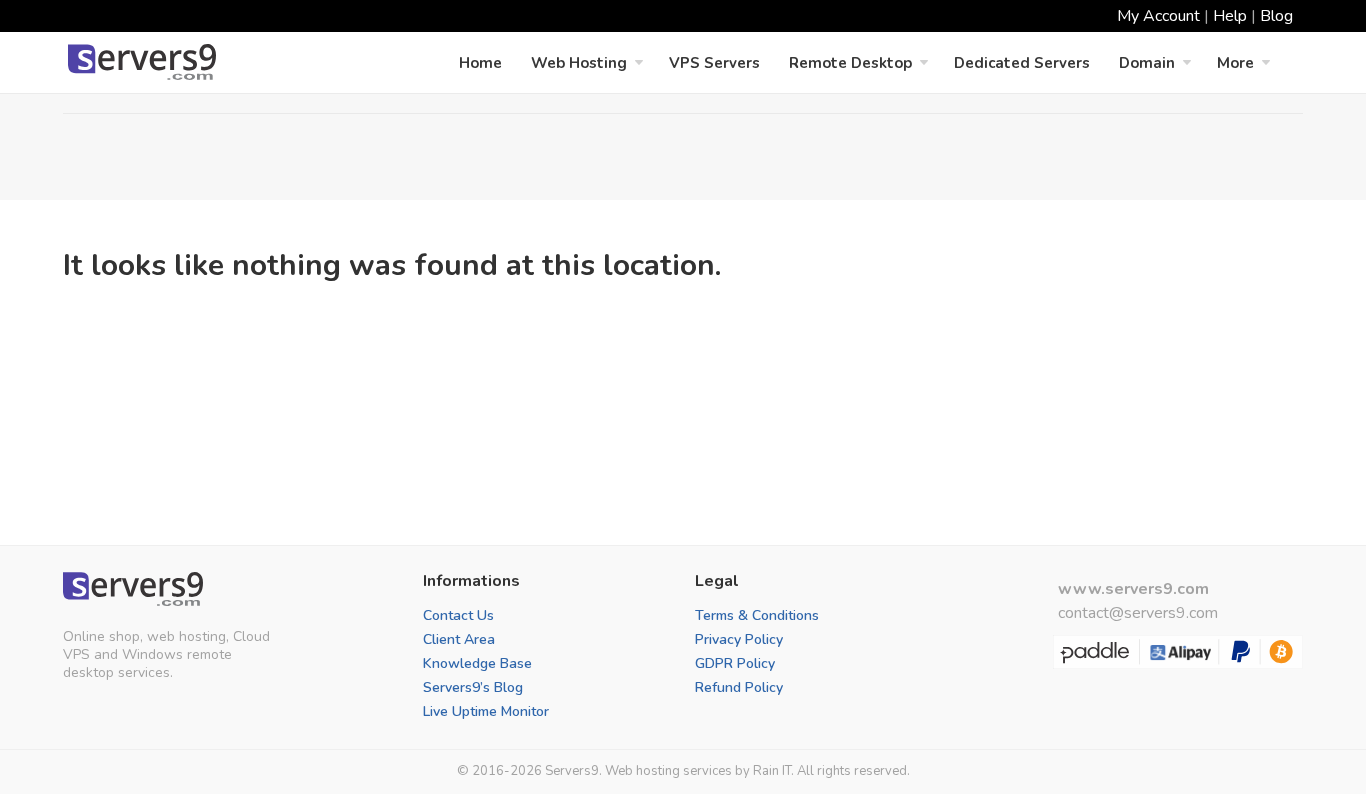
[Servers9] (133, 589)
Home (480, 63)
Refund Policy (739, 687)
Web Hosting (579, 63)
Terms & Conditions (757, 615)
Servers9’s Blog (473, 687)
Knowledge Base (477, 663)
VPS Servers (714, 63)
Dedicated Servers (1022, 63)
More (1235, 63)
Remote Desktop (850, 63)
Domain (1147, 63)
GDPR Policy (735, 663)
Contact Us (458, 615)
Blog (1276, 16)
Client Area (459, 639)
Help (1230, 16)
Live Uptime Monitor (486, 711)
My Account (1158, 16)
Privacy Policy (739, 639)
